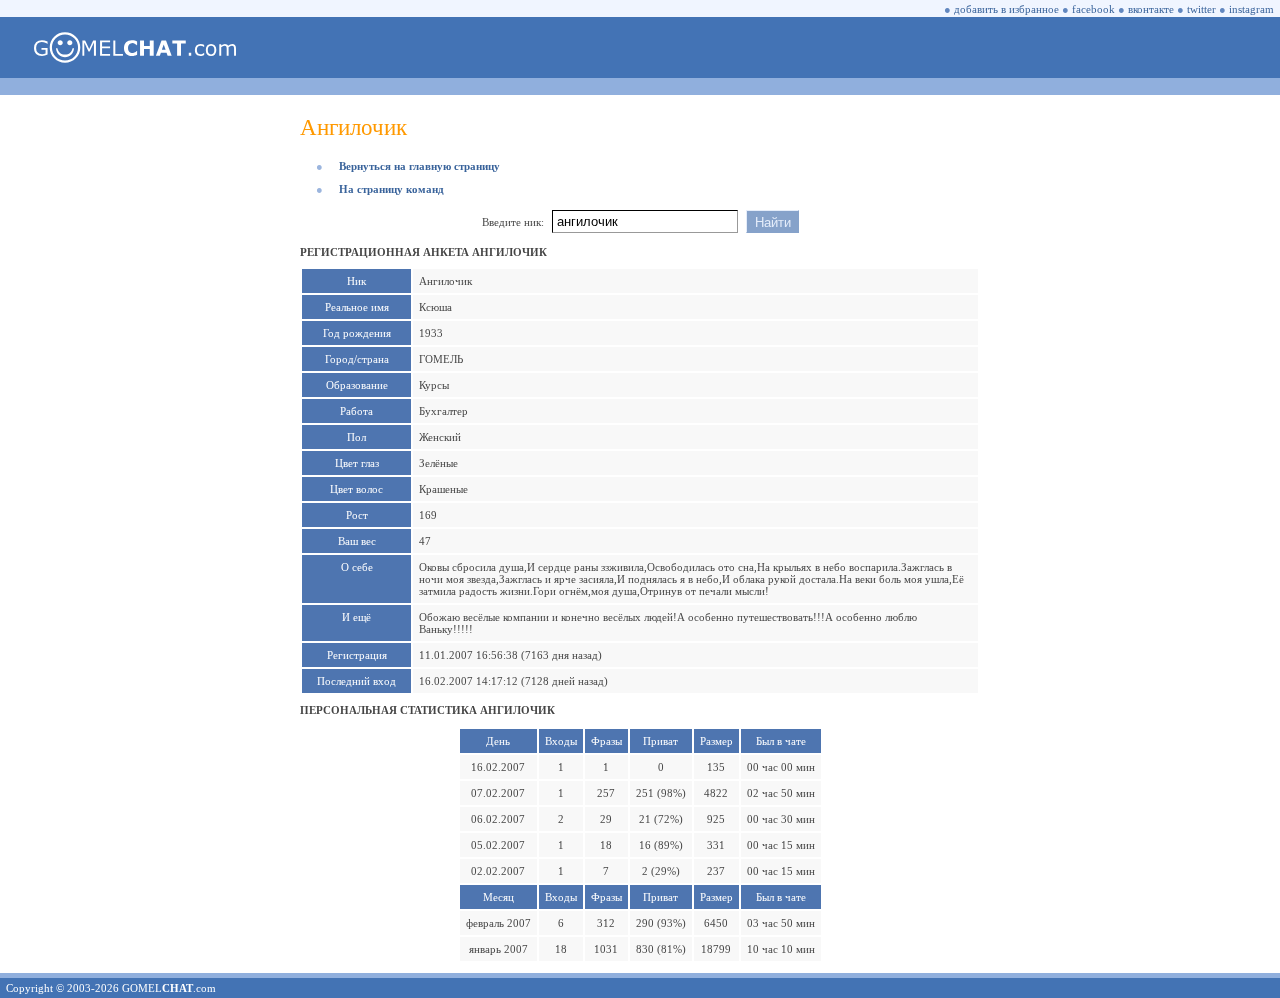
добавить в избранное (1006, 9)
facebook (1093, 9)
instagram (1251, 9)
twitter (1201, 9)
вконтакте (1151, 9)
